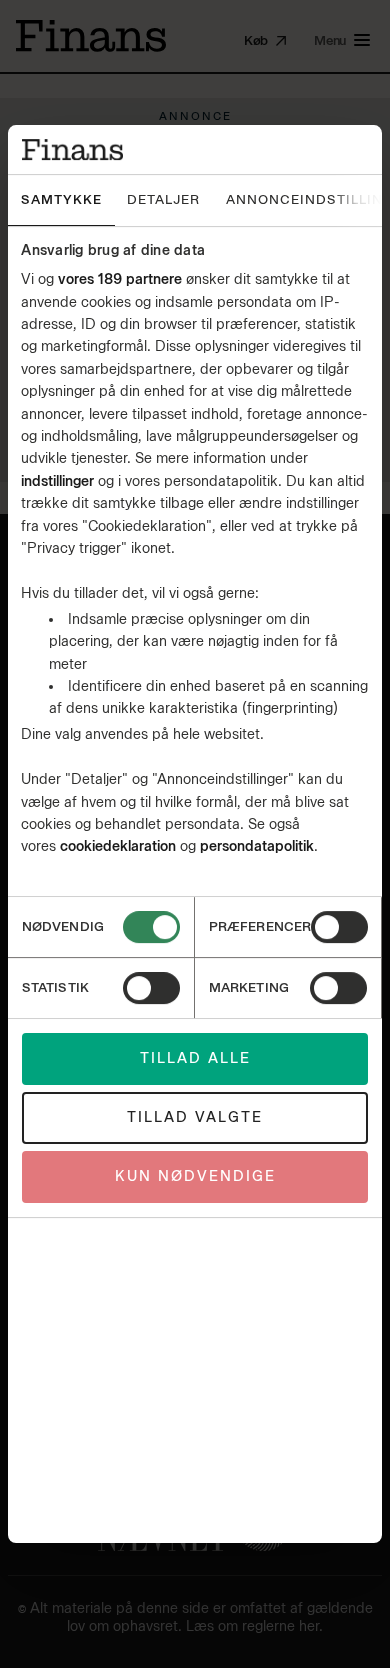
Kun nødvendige (195, 1176)
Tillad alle (195, 1058)
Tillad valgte (195, 1117)
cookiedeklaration (120, 846)
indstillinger (57, 481)
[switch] (339, 927)
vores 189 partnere (120, 279)
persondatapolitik (257, 846)
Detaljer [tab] (163, 199)
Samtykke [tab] (61, 199)
